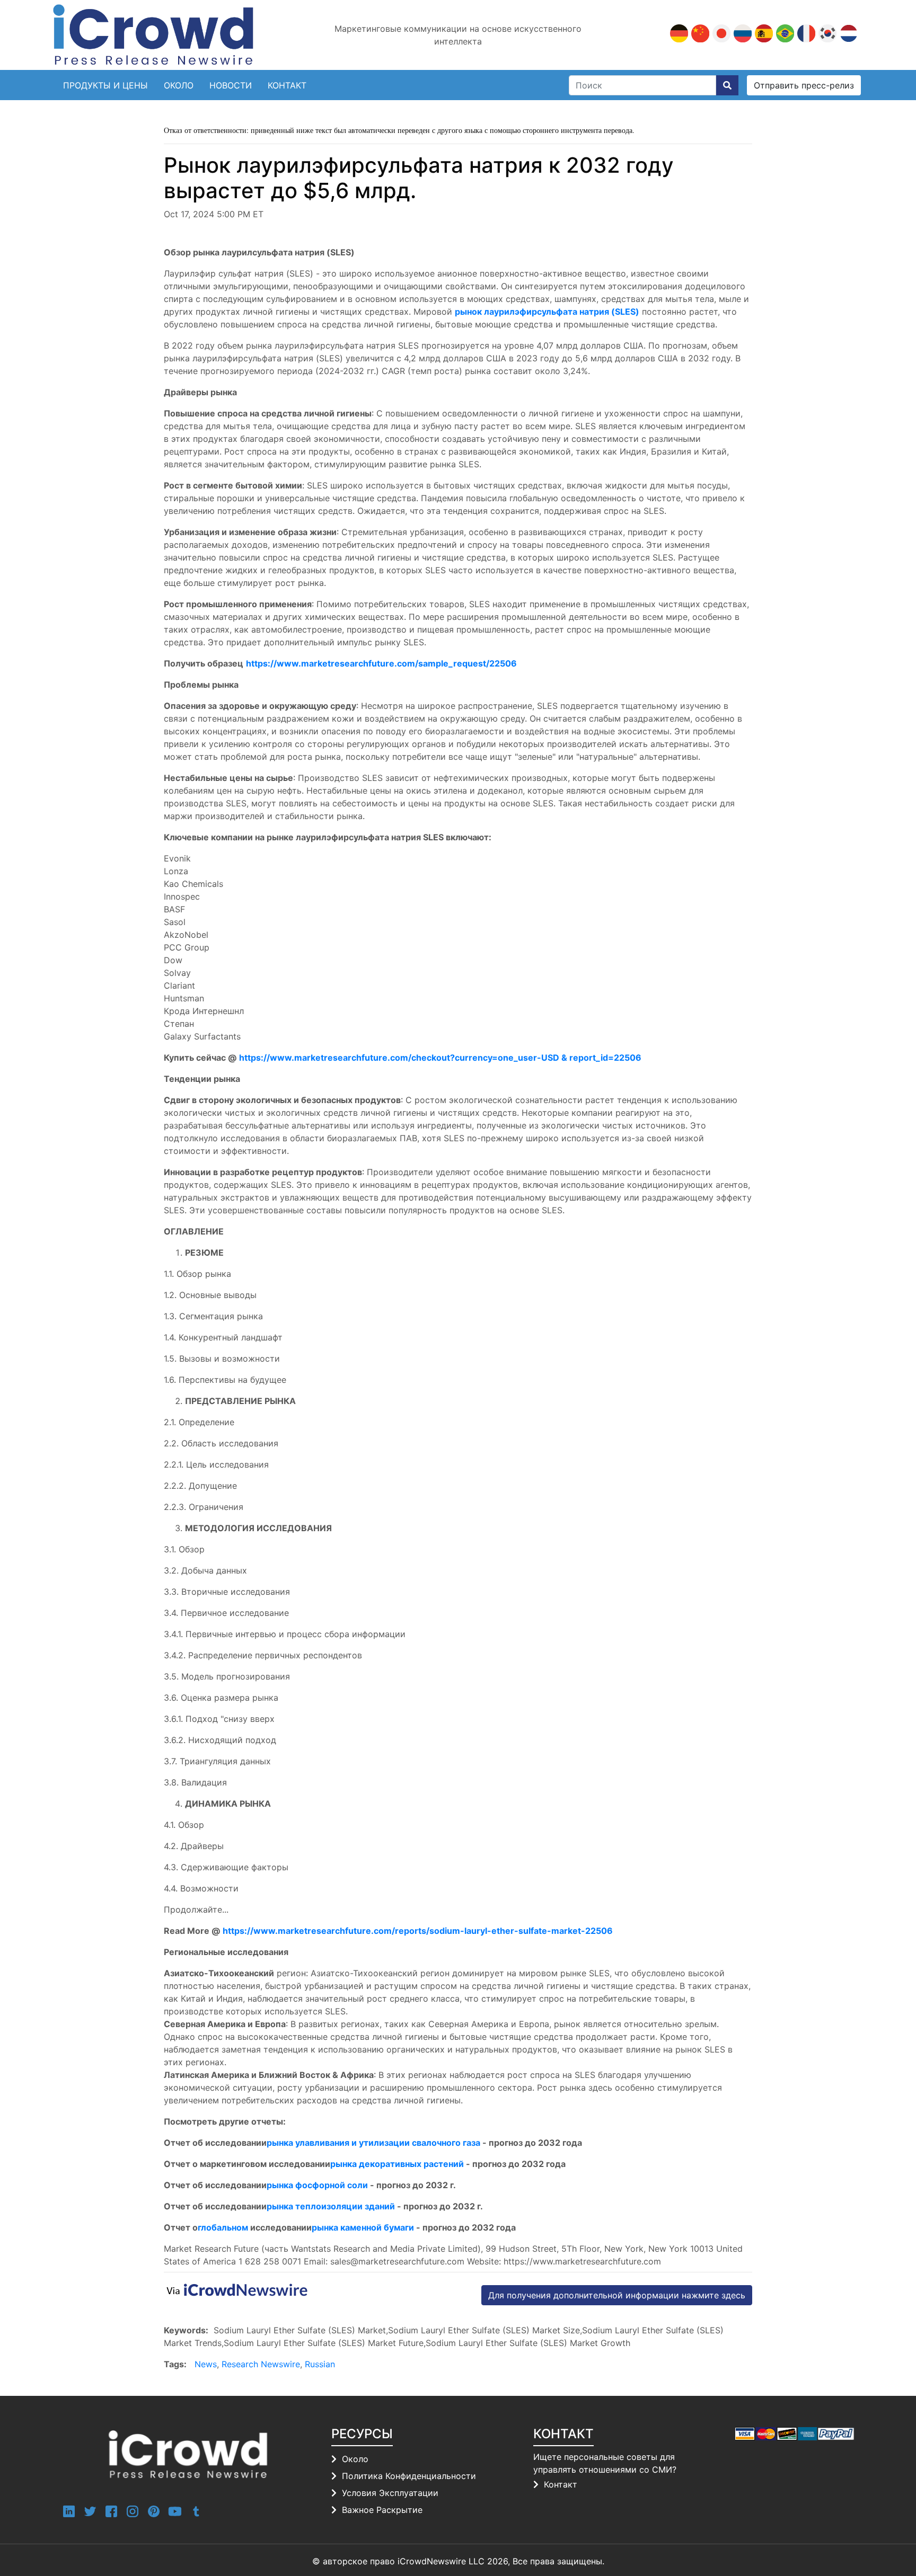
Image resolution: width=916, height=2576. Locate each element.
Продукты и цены (105, 85)
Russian (320, 2364)
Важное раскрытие (382, 2510)
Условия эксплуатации (390, 2493)
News (206, 2364)
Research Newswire (261, 2364)
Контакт (561, 2484)
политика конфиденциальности (409, 2476)
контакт (287, 85)
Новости (231, 85)
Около (179, 85)
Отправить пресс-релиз (804, 85)
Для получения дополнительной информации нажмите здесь (617, 2295)
